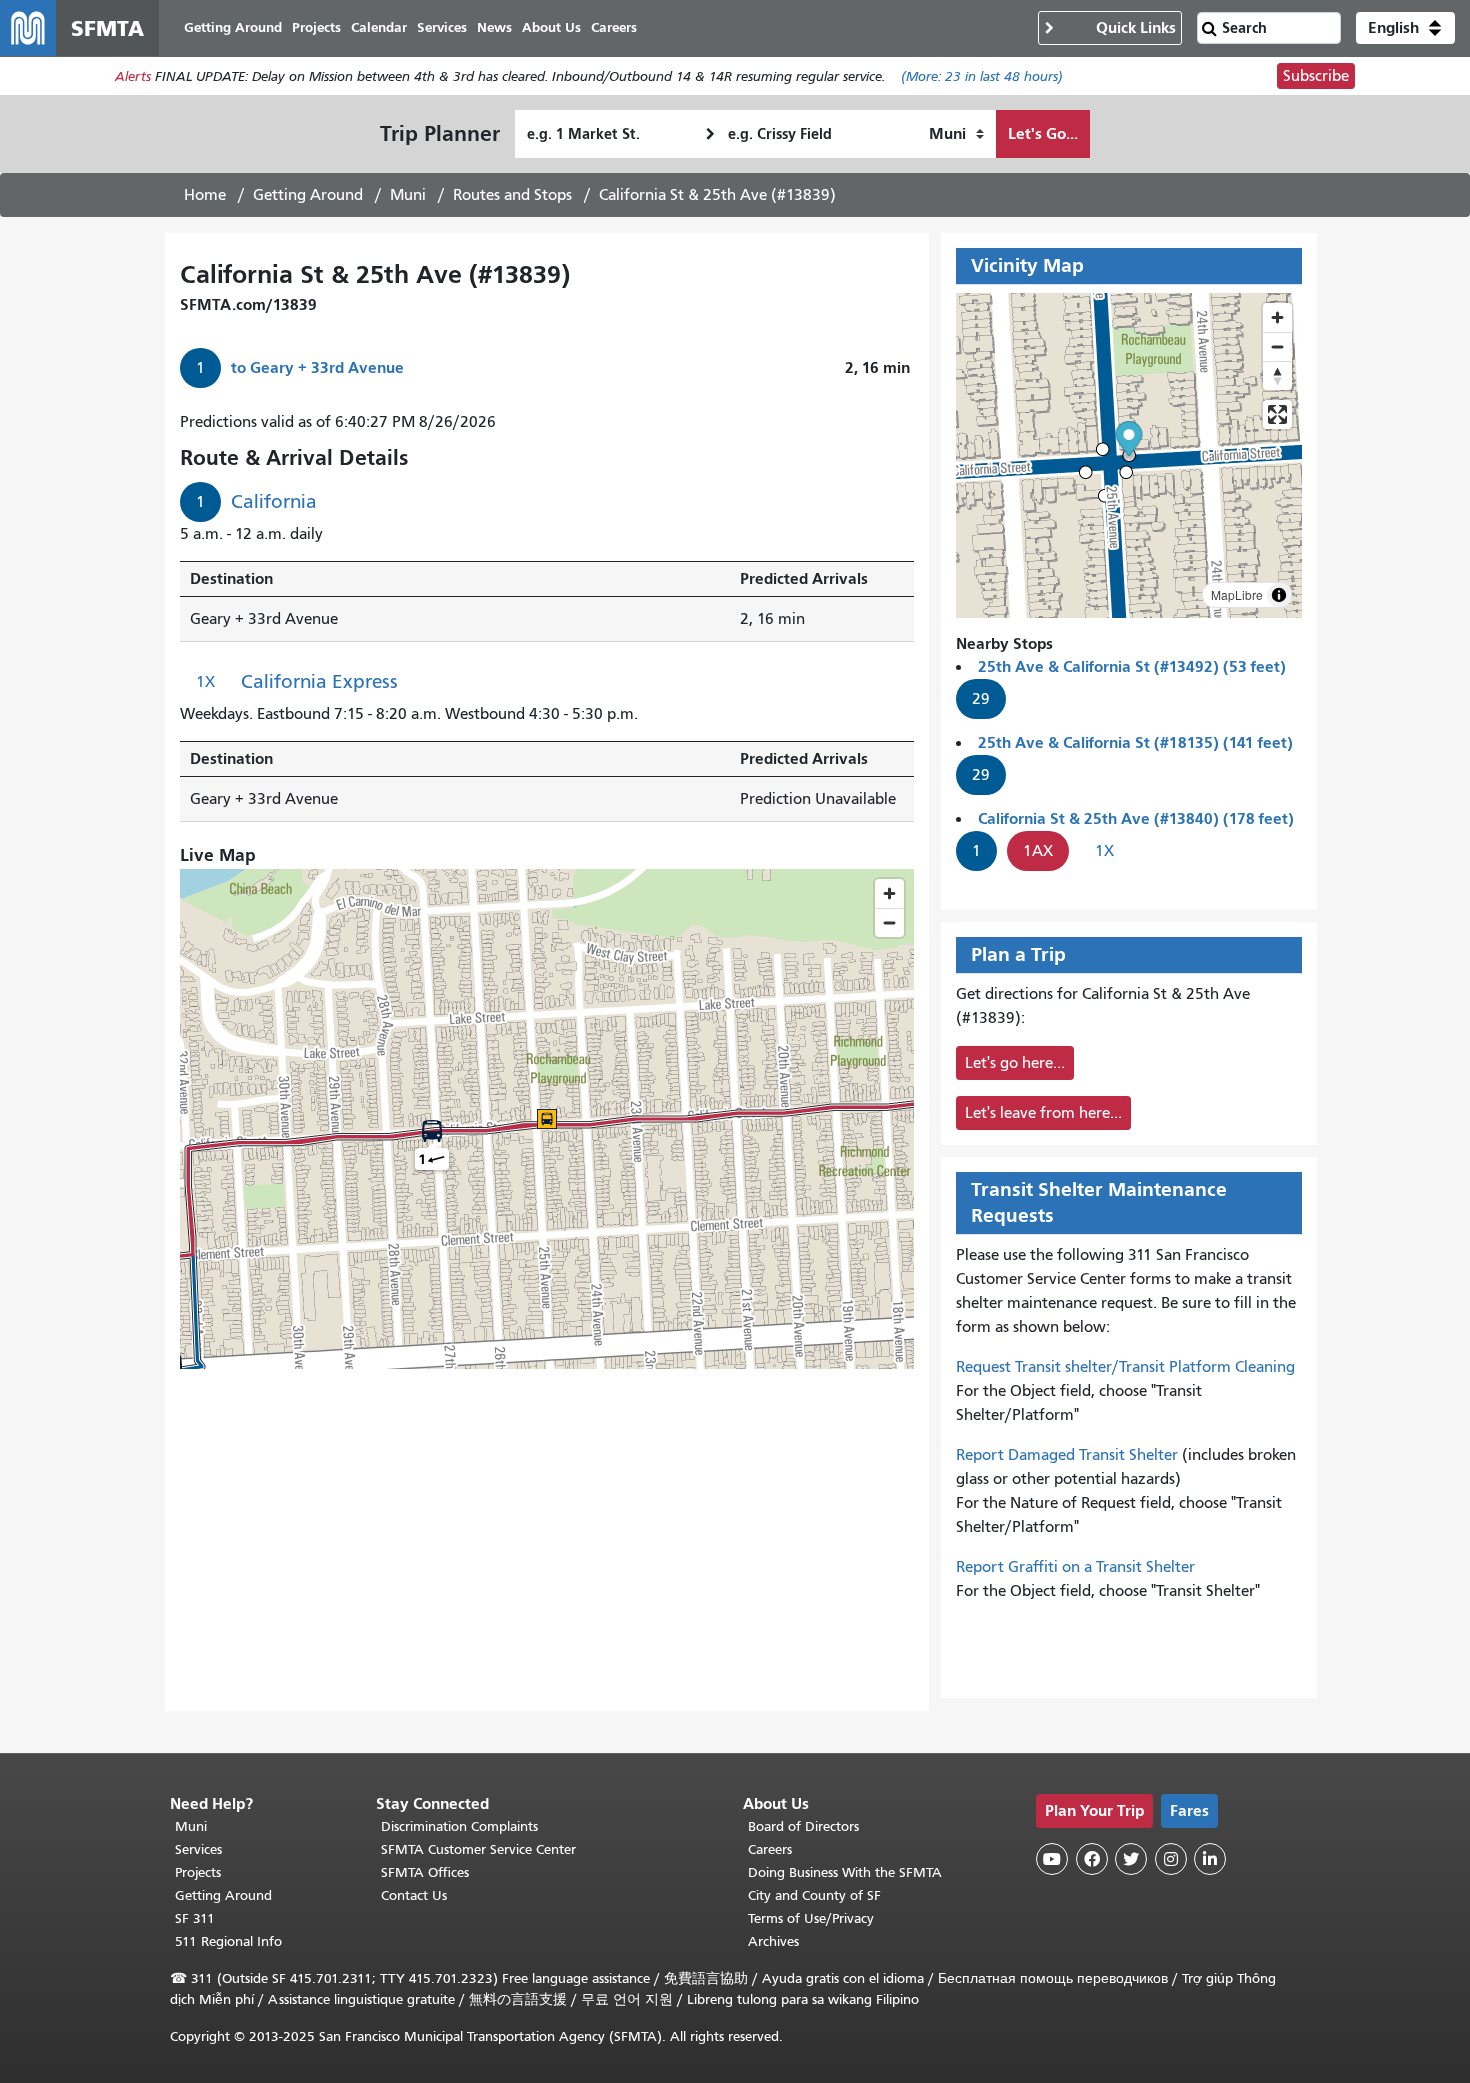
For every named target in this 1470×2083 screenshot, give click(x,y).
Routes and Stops (512, 195)
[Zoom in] (1277, 317)
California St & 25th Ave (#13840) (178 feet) (1136, 818)
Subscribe (1316, 76)
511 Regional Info (228, 1941)
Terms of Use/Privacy (811, 1918)
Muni (408, 195)
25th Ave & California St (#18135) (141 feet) (1135, 742)
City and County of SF (814, 1895)
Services (198, 1849)
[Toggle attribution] (1279, 595)
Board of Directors (803, 1826)
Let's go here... (1015, 1063)
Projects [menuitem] (316, 27)
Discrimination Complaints (459, 1826)
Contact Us (414, 1895)
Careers (770, 1849)
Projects (198, 1872)
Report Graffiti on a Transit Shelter (1075, 1567)
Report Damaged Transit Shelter (1067, 1455)
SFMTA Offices (425, 1872)
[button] (1405, 28)
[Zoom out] (1277, 346)
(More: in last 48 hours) (982, 76)
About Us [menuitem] (551, 27)
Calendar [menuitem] (379, 27)
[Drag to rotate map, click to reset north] (1277, 375)
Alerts (133, 76)
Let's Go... (1043, 133)
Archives (773, 1941)
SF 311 (195, 1918)
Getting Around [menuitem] (233, 27)
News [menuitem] (494, 27)
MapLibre (1237, 594)
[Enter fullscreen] (1277, 414)
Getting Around (308, 195)
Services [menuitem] (442, 27)
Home (205, 195)
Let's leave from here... (1043, 1113)
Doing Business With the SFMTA (845, 1872)
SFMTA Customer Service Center (478, 1849)
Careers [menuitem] (614, 27)
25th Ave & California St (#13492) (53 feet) (1132, 666)
